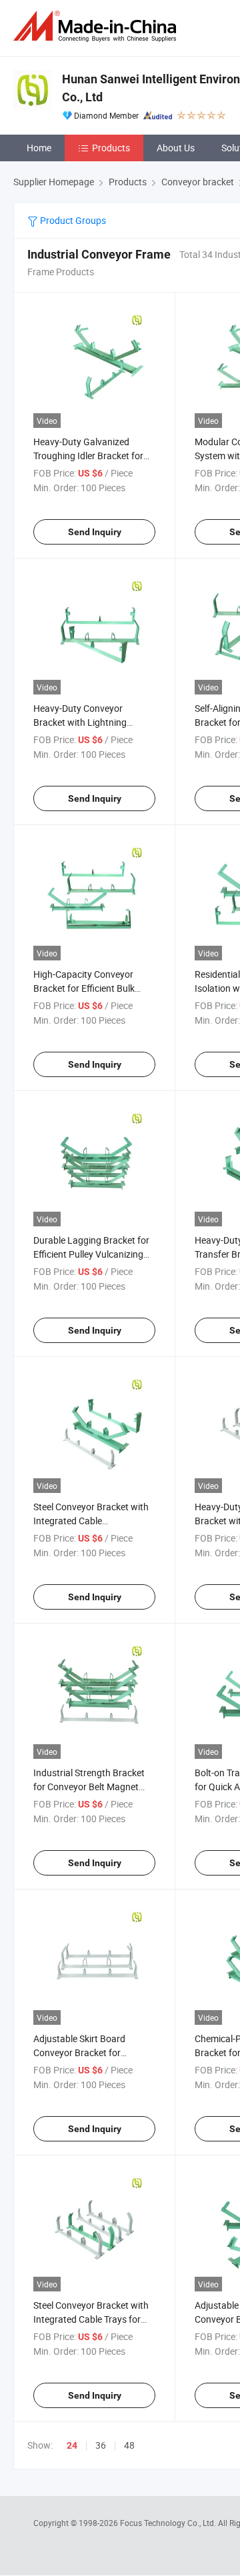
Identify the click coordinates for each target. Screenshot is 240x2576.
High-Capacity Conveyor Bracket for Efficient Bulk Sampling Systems (84, 988)
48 (129, 2445)
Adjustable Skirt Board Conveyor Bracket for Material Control (79, 2052)
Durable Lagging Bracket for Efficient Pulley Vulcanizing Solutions (91, 1254)
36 (101, 2445)
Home (39, 148)
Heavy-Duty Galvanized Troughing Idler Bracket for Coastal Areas (88, 456)
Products (111, 148)
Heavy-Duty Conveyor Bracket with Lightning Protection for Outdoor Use (89, 722)
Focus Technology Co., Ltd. (169, 2523)
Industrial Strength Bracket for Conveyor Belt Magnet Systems (89, 1787)
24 (72, 2445)
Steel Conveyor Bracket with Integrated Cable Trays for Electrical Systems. (91, 2319)
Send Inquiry (95, 532)
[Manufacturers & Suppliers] (97, 26)
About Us (176, 148)
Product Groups (72, 220)
